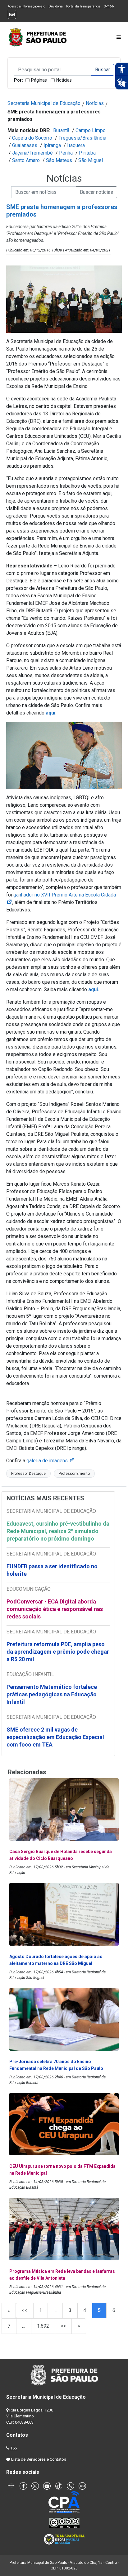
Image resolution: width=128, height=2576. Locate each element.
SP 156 (109, 6)
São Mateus (59, 160)
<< (25, 2310)
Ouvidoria (56, 6)
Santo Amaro (26, 160)
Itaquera (76, 145)
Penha (66, 153)
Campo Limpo (91, 130)
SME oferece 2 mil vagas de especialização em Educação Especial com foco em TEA (55, 1737)
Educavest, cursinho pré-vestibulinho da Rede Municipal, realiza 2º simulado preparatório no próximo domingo (58, 1531)
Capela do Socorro (32, 138)
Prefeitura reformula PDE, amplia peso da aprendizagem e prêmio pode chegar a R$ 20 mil (58, 1652)
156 (14, 2448)
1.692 (43, 2326)
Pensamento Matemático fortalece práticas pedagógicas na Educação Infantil (52, 1694)
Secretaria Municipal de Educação (44, 103)
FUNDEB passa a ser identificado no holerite (52, 1570)
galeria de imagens (51, 1461)
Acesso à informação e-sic (26, 6)
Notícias (64, 80)
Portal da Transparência (83, 6)
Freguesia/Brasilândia (82, 138)
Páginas (39, 80)
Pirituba (87, 153)
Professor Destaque (28, 1474)
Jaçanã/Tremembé (32, 153)
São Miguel (91, 160)
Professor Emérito (74, 1474)
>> (63, 2326)
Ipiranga (52, 145)
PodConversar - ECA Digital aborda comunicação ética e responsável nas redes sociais (55, 1609)
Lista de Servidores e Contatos (39, 2459)
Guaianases (25, 145)
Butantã (61, 130)
